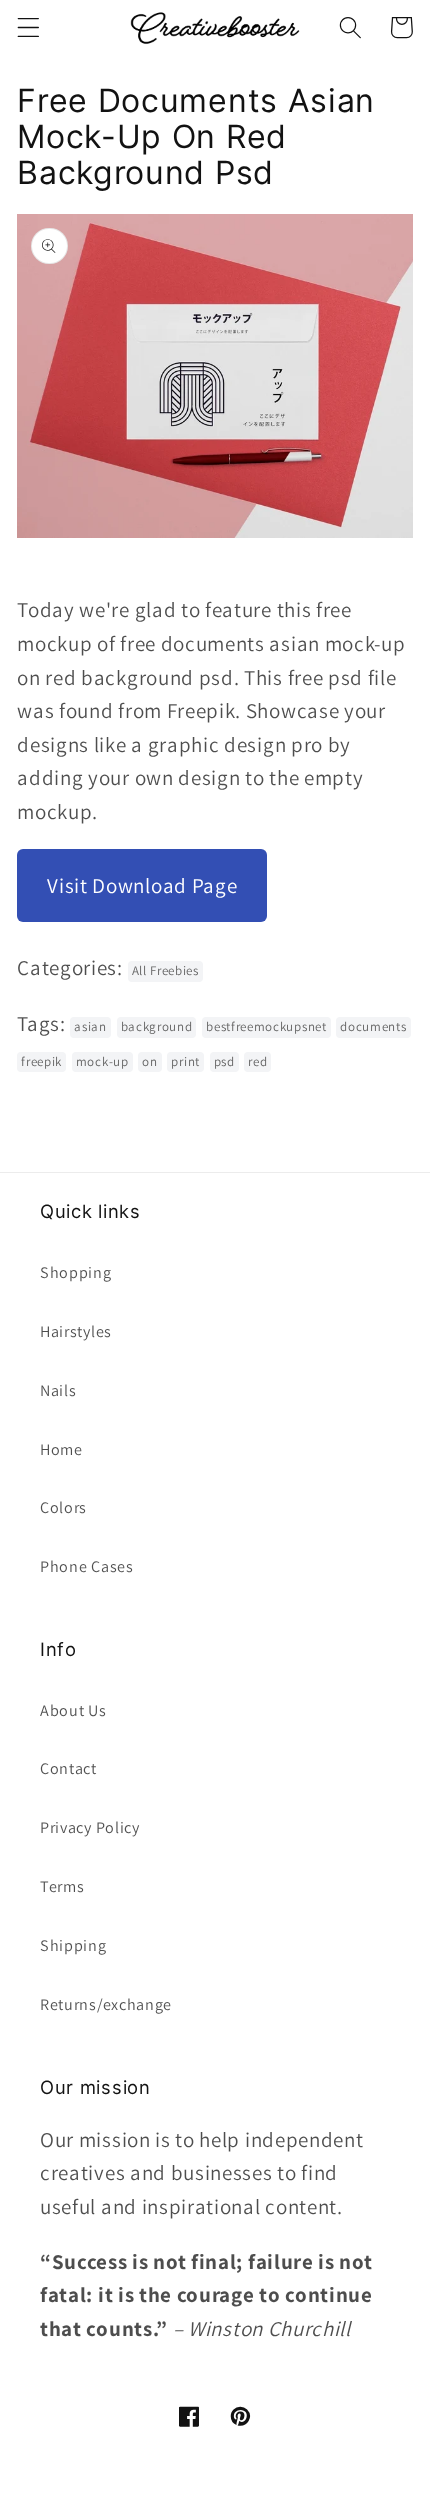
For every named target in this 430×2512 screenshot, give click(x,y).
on (149, 1061)
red (257, 1061)
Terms (62, 1886)
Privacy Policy (90, 1827)
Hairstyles (76, 1331)
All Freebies (165, 970)
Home (61, 1449)
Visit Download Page (142, 885)
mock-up (102, 1061)
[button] (28, 27)
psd (224, 1061)
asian (90, 1026)
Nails (58, 1390)
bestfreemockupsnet (266, 1026)
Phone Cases (87, 1566)
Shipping (73, 1945)
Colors (63, 1507)
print (185, 1061)
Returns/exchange (106, 2004)
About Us (73, 1710)
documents (373, 1026)
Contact (68, 1768)
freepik (41, 1061)
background (157, 1026)
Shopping (76, 1272)
